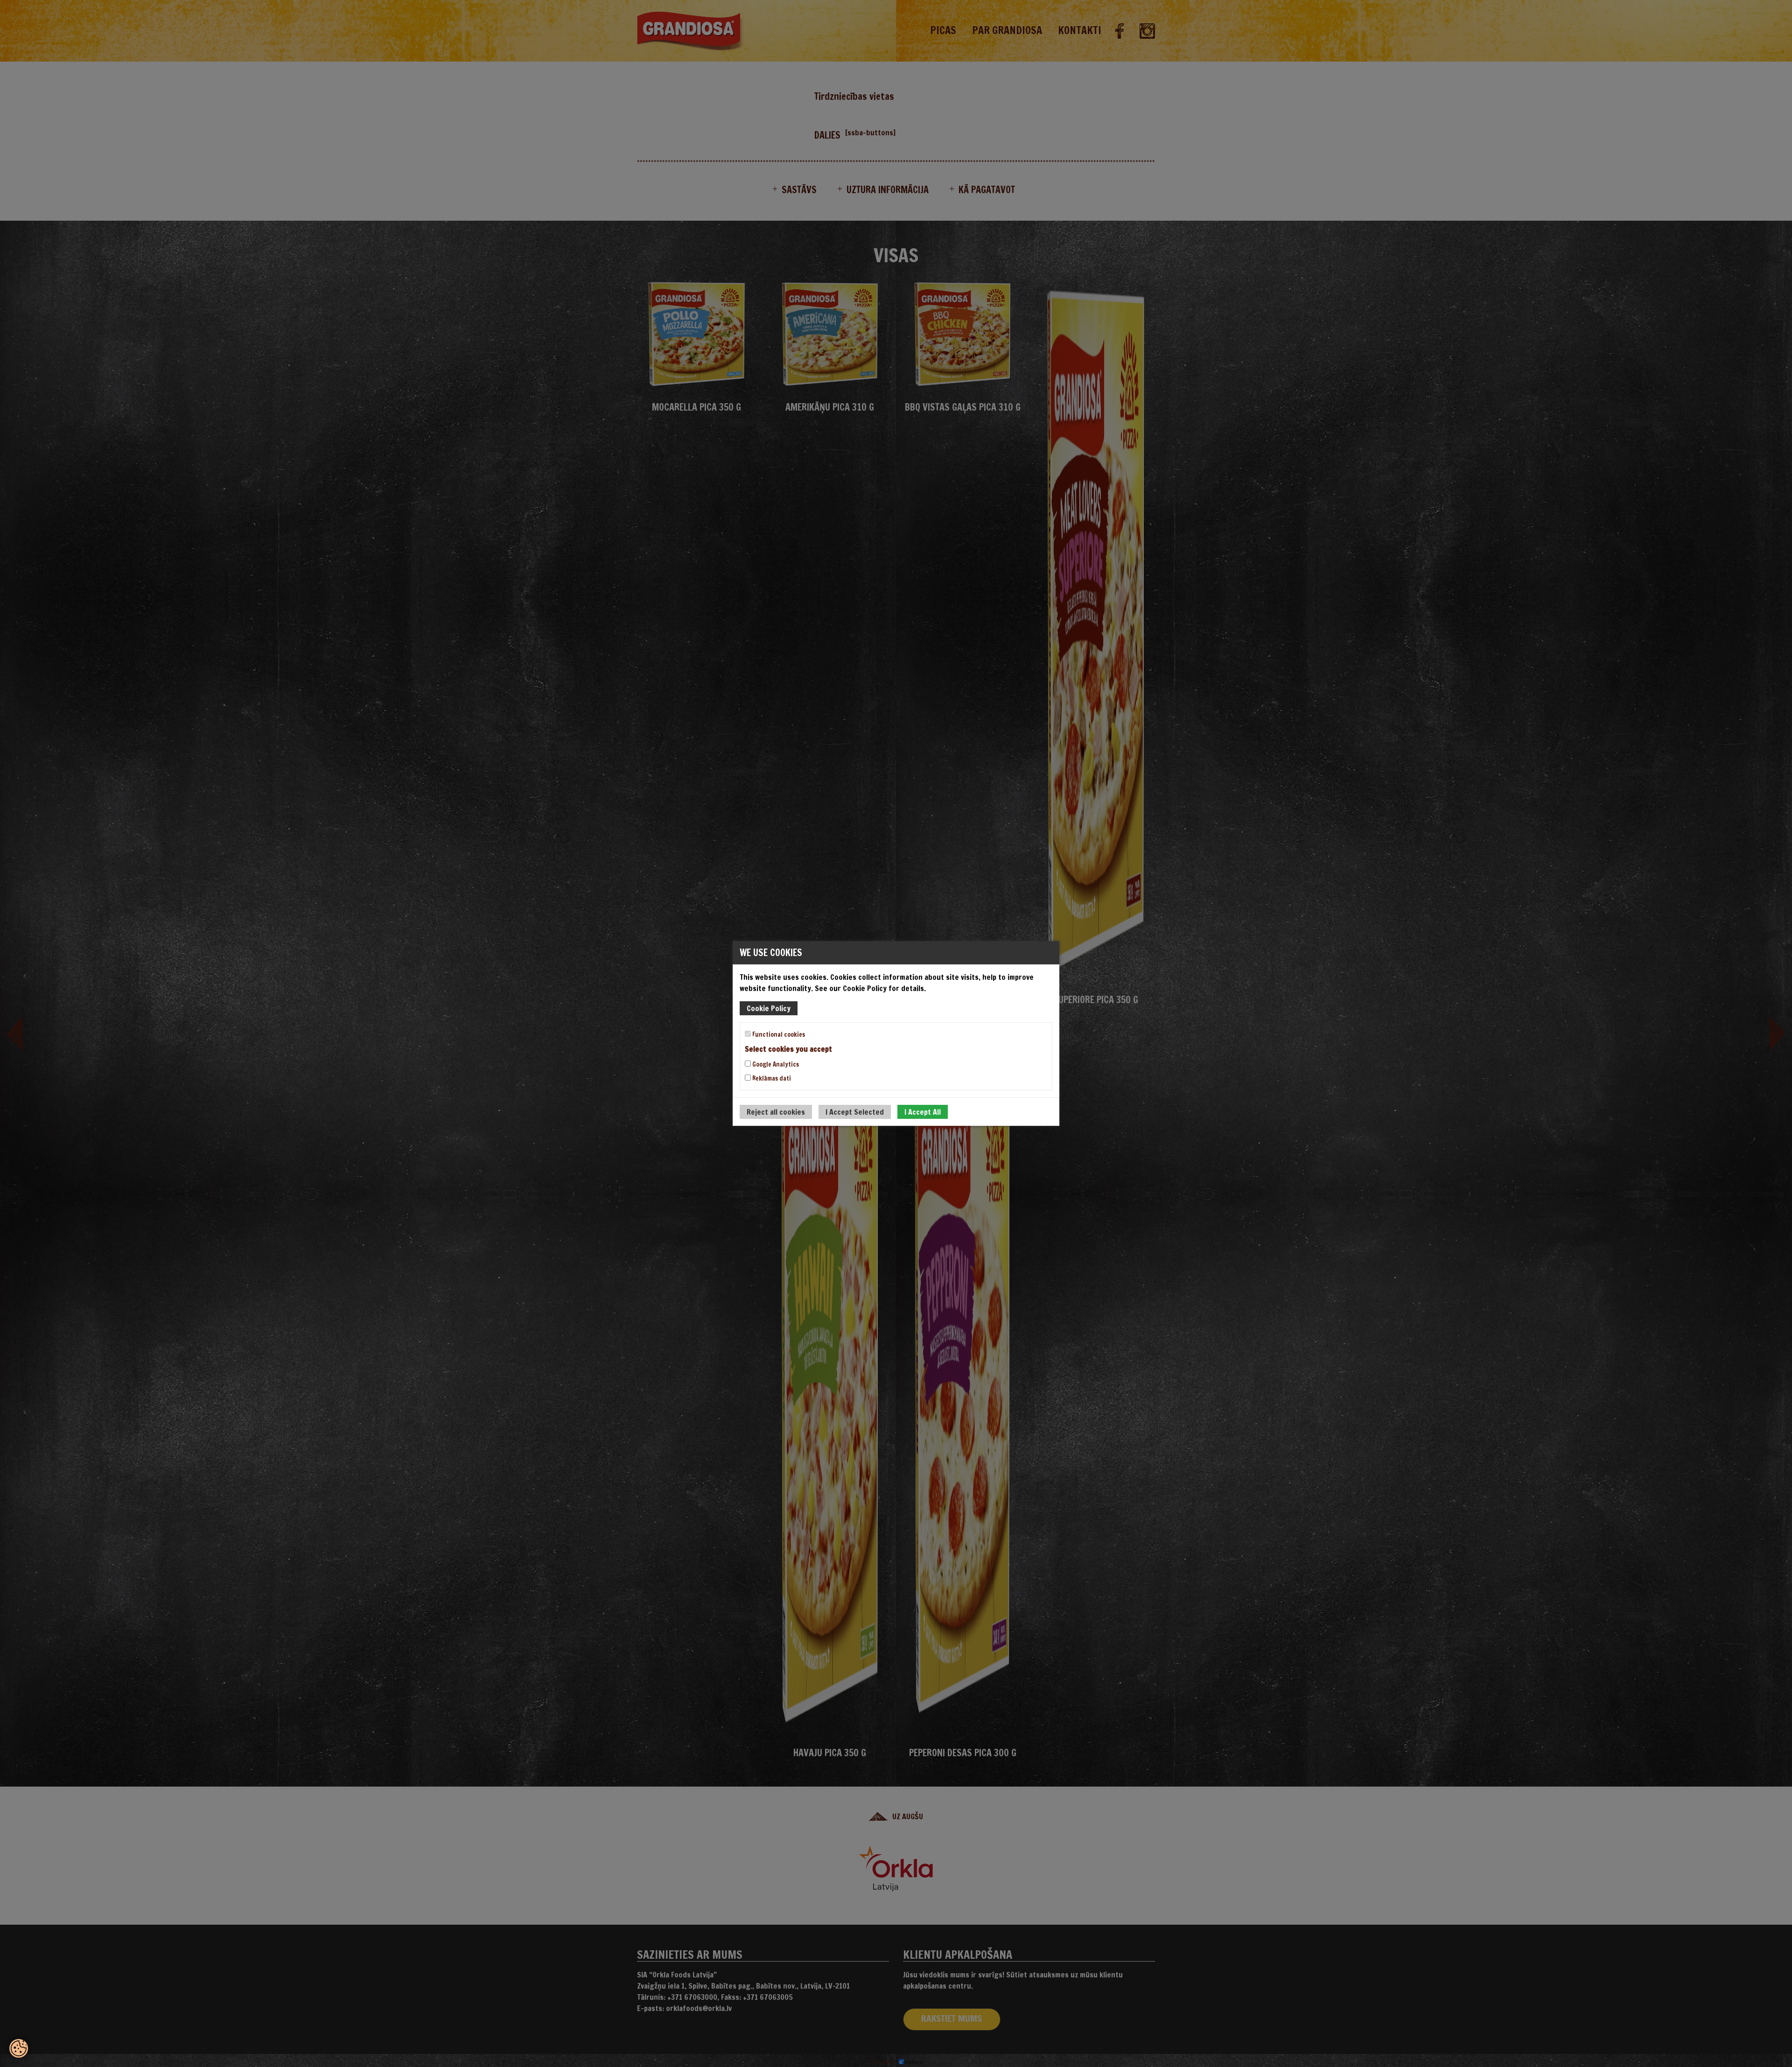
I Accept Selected (855, 1112)
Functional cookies (778, 1034)
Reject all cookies (776, 1112)
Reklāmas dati (771, 1078)
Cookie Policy (769, 1008)
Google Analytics (775, 1064)
